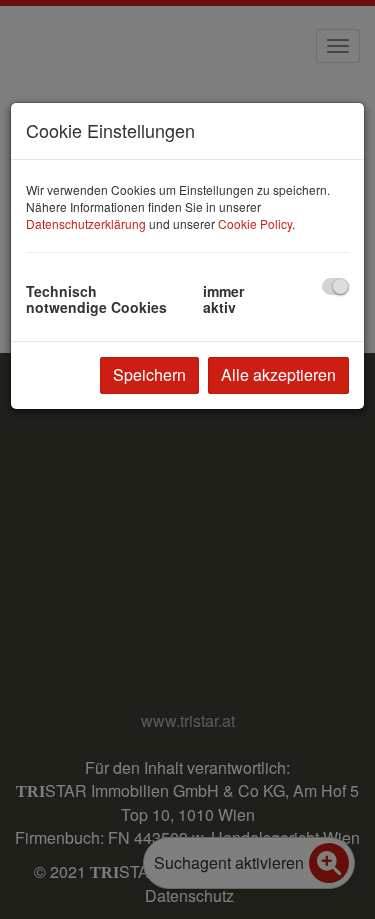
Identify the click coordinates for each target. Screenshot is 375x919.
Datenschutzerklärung (86, 223)
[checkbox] (335, 286)
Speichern (149, 374)
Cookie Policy (255, 223)
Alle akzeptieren (278, 374)
